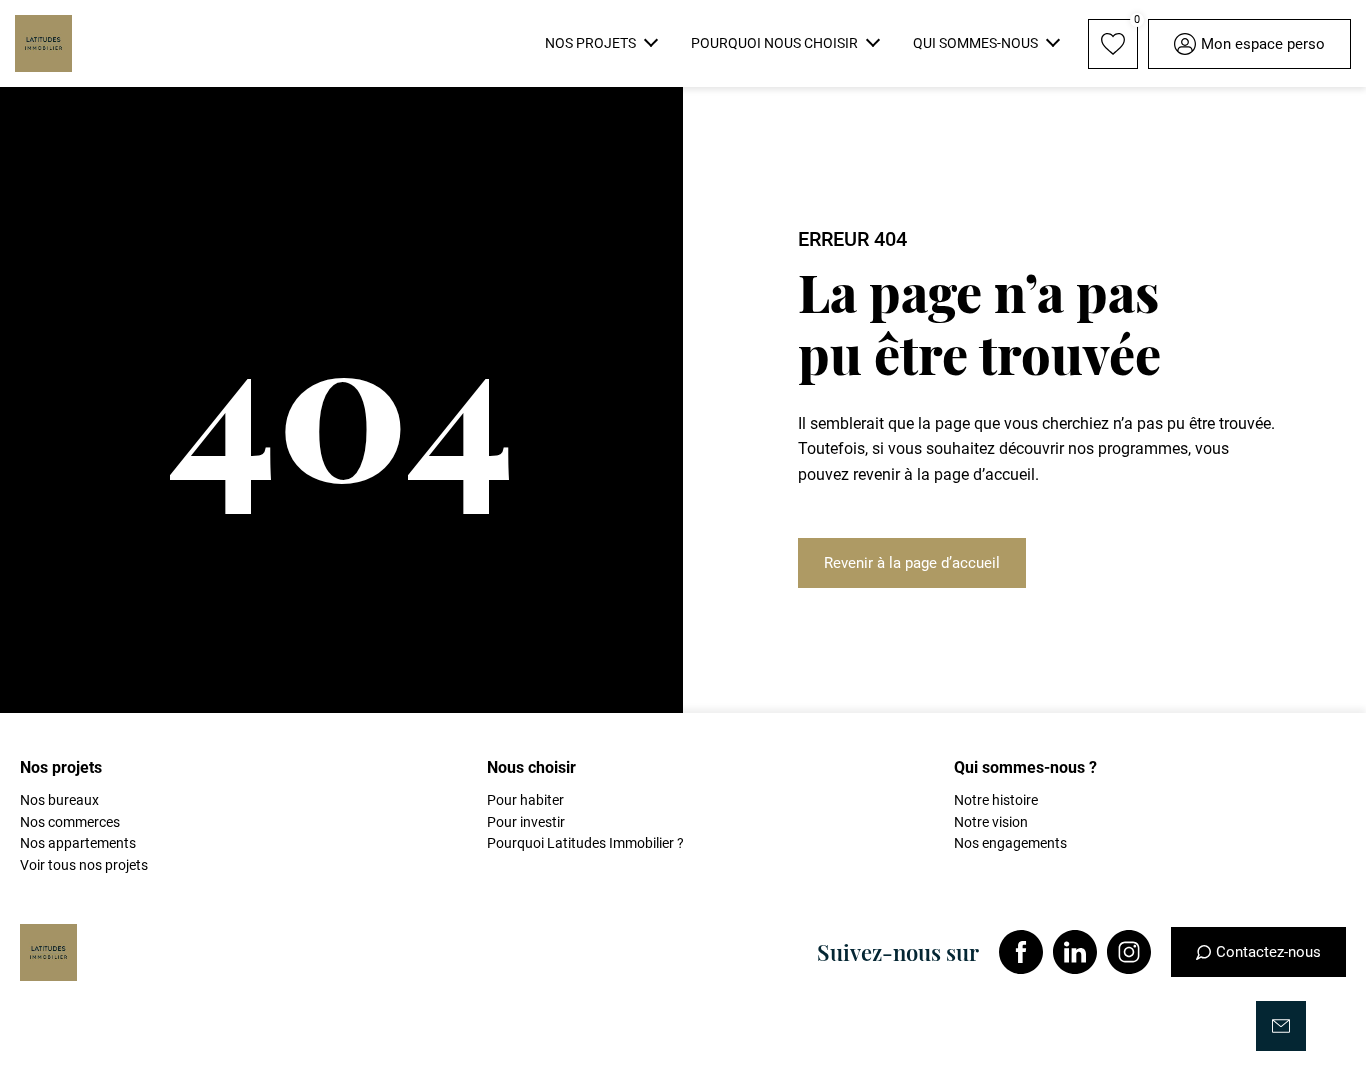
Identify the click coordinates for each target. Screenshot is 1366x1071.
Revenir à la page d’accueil (912, 563)
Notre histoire (996, 800)
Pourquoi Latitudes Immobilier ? (585, 843)
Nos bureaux (59, 800)
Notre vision (991, 822)
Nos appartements (78, 843)
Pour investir (526, 822)
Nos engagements (1010, 843)
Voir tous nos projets (84, 865)
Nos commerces (70, 822)
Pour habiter (525, 800)
